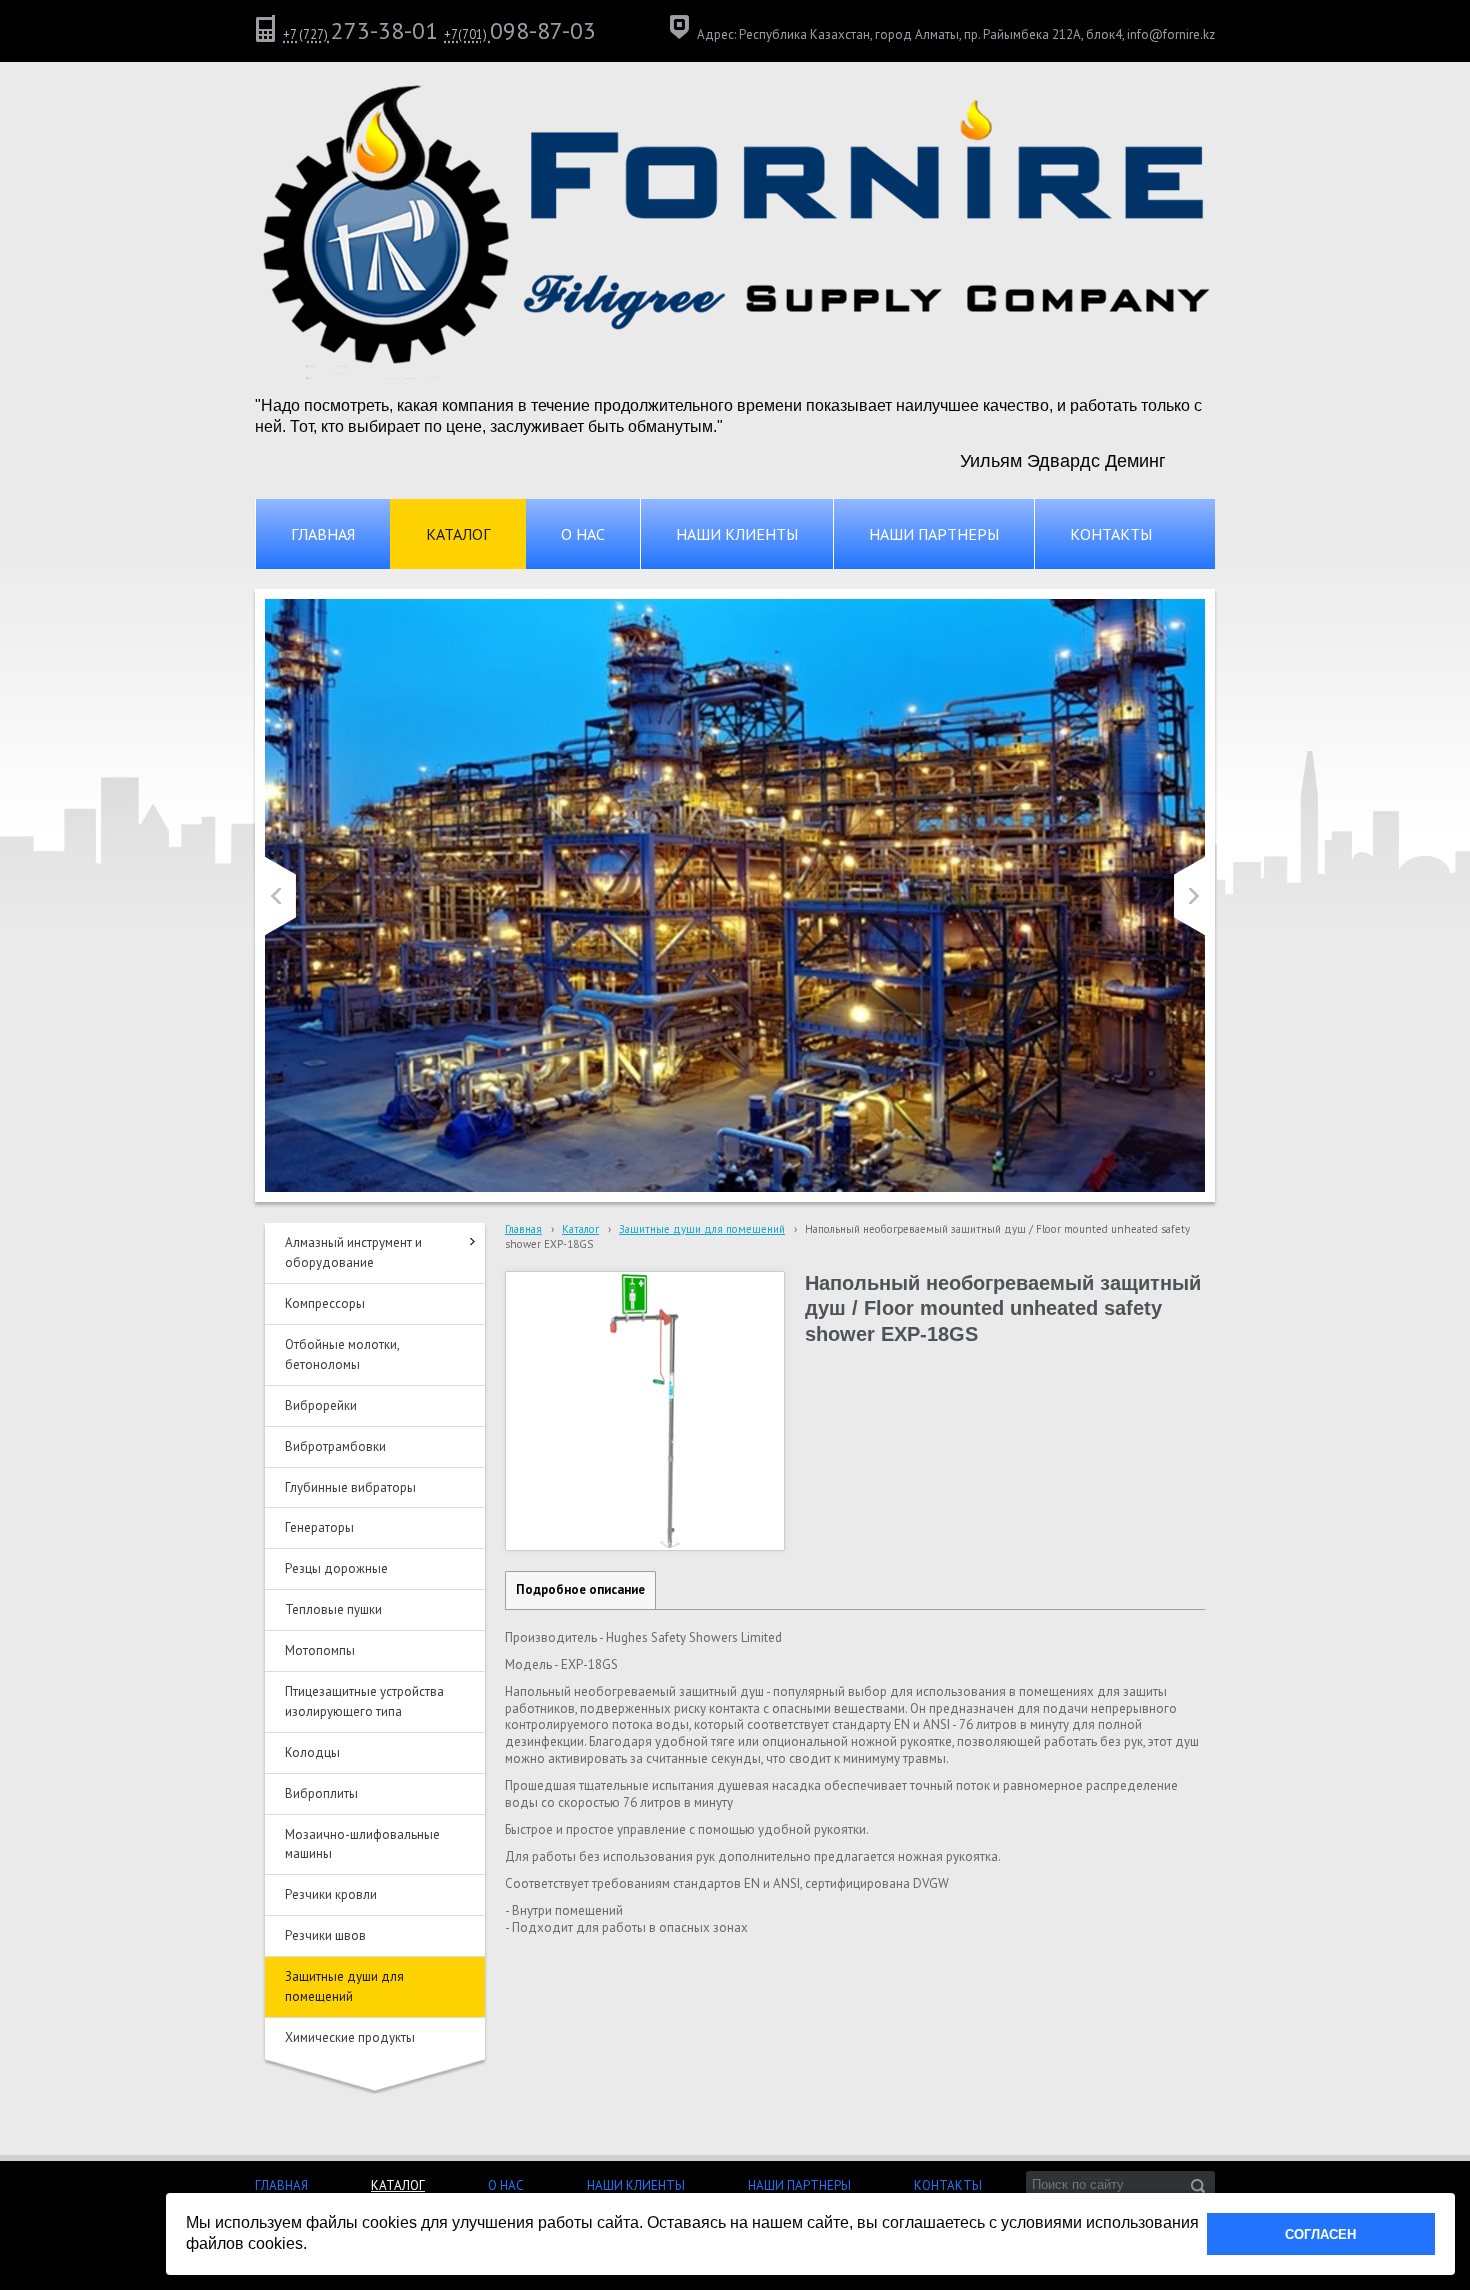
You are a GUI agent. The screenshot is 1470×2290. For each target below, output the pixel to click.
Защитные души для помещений (702, 1229)
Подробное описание (580, 1589)
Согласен (1320, 2234)
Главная (523, 1229)
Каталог (580, 1229)
